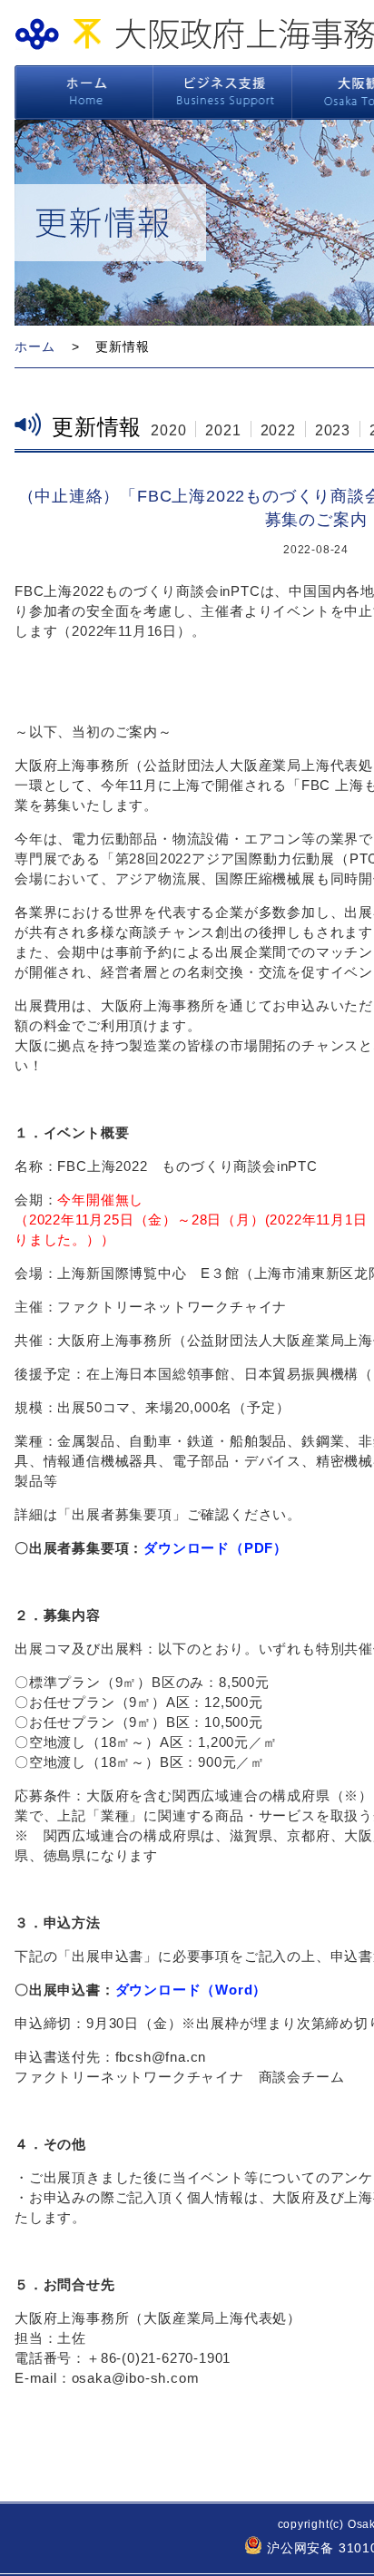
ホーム (84, 93)
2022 (278, 430)
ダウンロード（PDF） (216, 1548)
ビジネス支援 (223, 93)
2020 (168, 430)
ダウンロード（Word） (192, 1990)
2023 (333, 430)
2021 (223, 430)
